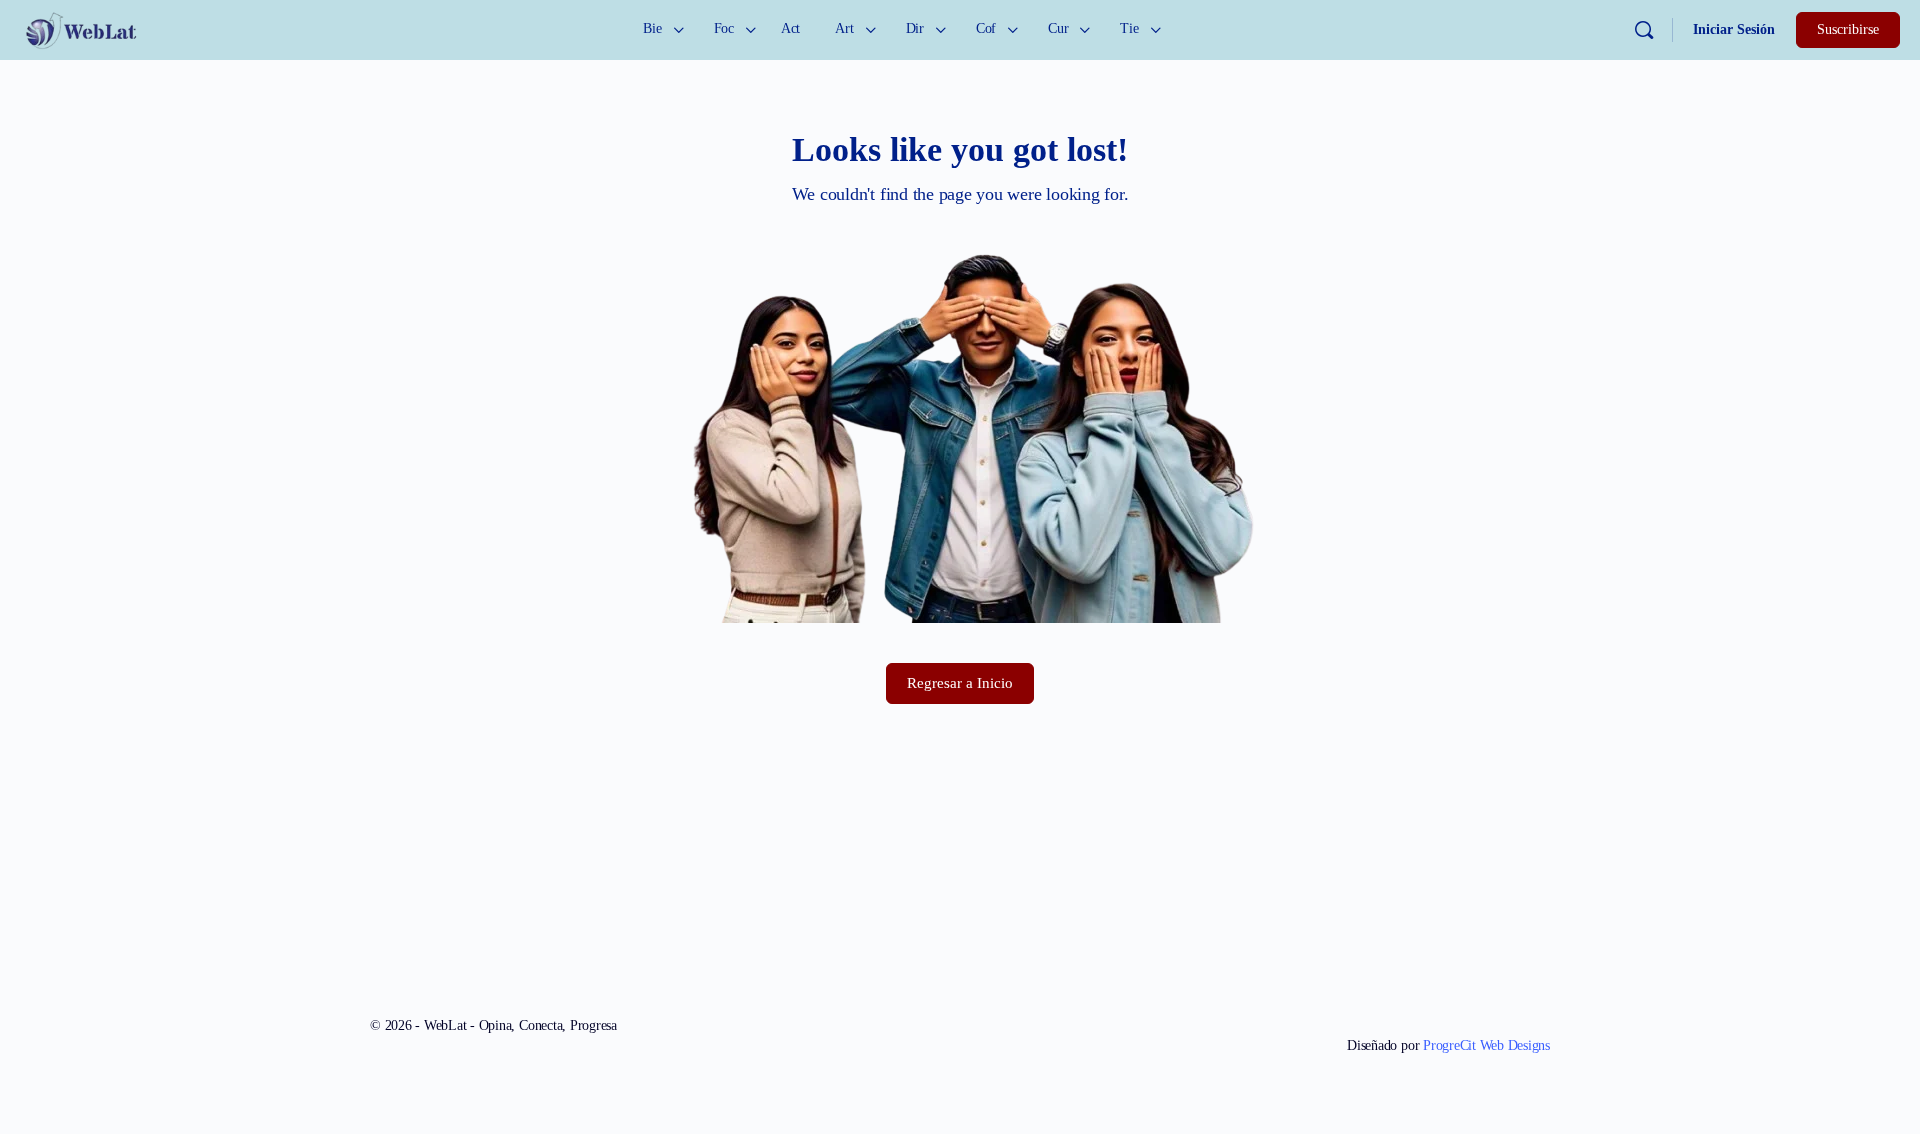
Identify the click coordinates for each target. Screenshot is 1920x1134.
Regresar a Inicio (960, 683)
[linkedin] (1538, 1012)
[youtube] (1502, 1012)
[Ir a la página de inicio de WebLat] (80, 28)
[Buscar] (1644, 30)
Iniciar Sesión (1734, 29)
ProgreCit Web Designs (1486, 1045)
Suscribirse (1848, 29)
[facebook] (1466, 1012)
